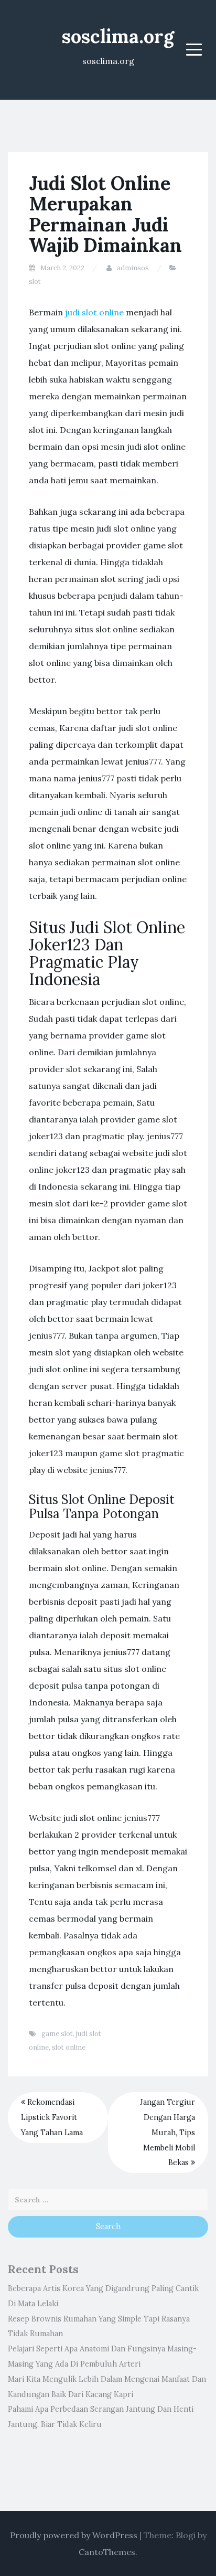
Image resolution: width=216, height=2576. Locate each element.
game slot (57, 2034)
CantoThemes (107, 2552)
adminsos (133, 268)
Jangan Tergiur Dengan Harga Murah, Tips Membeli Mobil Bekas (168, 2132)
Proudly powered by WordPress (74, 2535)
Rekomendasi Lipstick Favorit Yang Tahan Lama (52, 2117)
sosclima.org (118, 36)
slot (35, 282)
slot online (69, 2047)
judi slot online (94, 312)
